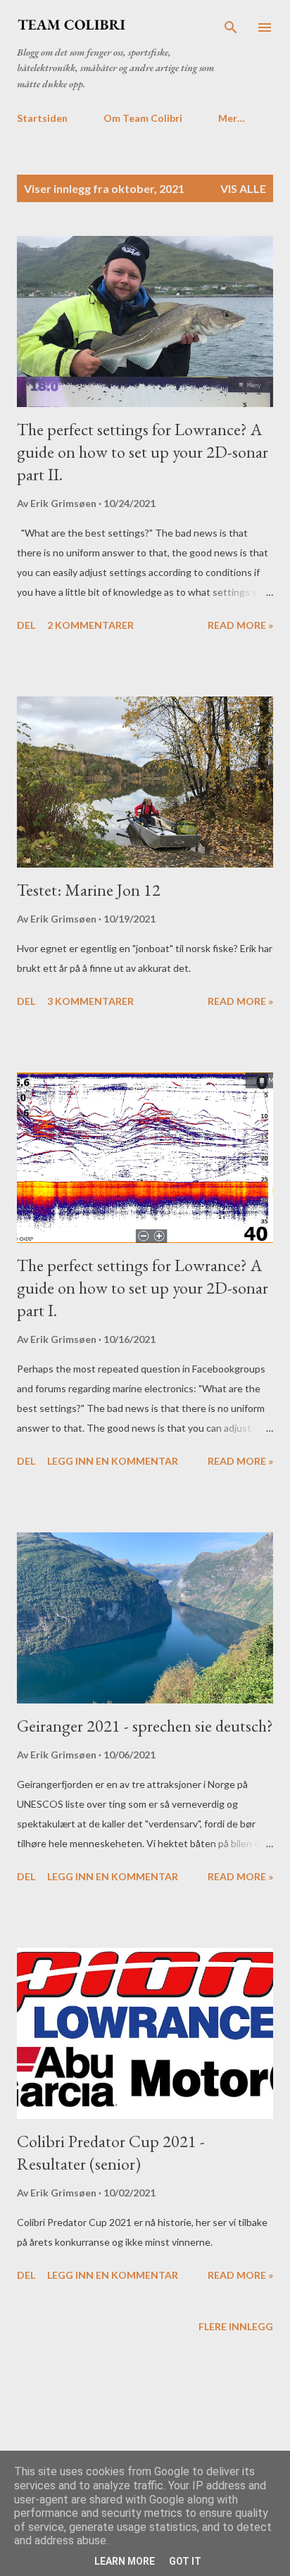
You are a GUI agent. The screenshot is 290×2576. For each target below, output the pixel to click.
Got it (185, 2561)
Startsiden (42, 118)
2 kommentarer (90, 625)
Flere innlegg (236, 2326)
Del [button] (26, 625)
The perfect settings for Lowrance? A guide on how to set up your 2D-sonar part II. (143, 452)
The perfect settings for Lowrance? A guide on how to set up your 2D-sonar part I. (143, 1288)
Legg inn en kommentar (113, 1461)
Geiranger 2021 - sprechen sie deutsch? (145, 1726)
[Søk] (231, 25)
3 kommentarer (90, 1001)
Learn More (125, 2561)
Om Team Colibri (143, 118)
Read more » (240, 625)
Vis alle (243, 188)
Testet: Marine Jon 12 (89, 890)
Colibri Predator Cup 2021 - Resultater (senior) (111, 2152)
